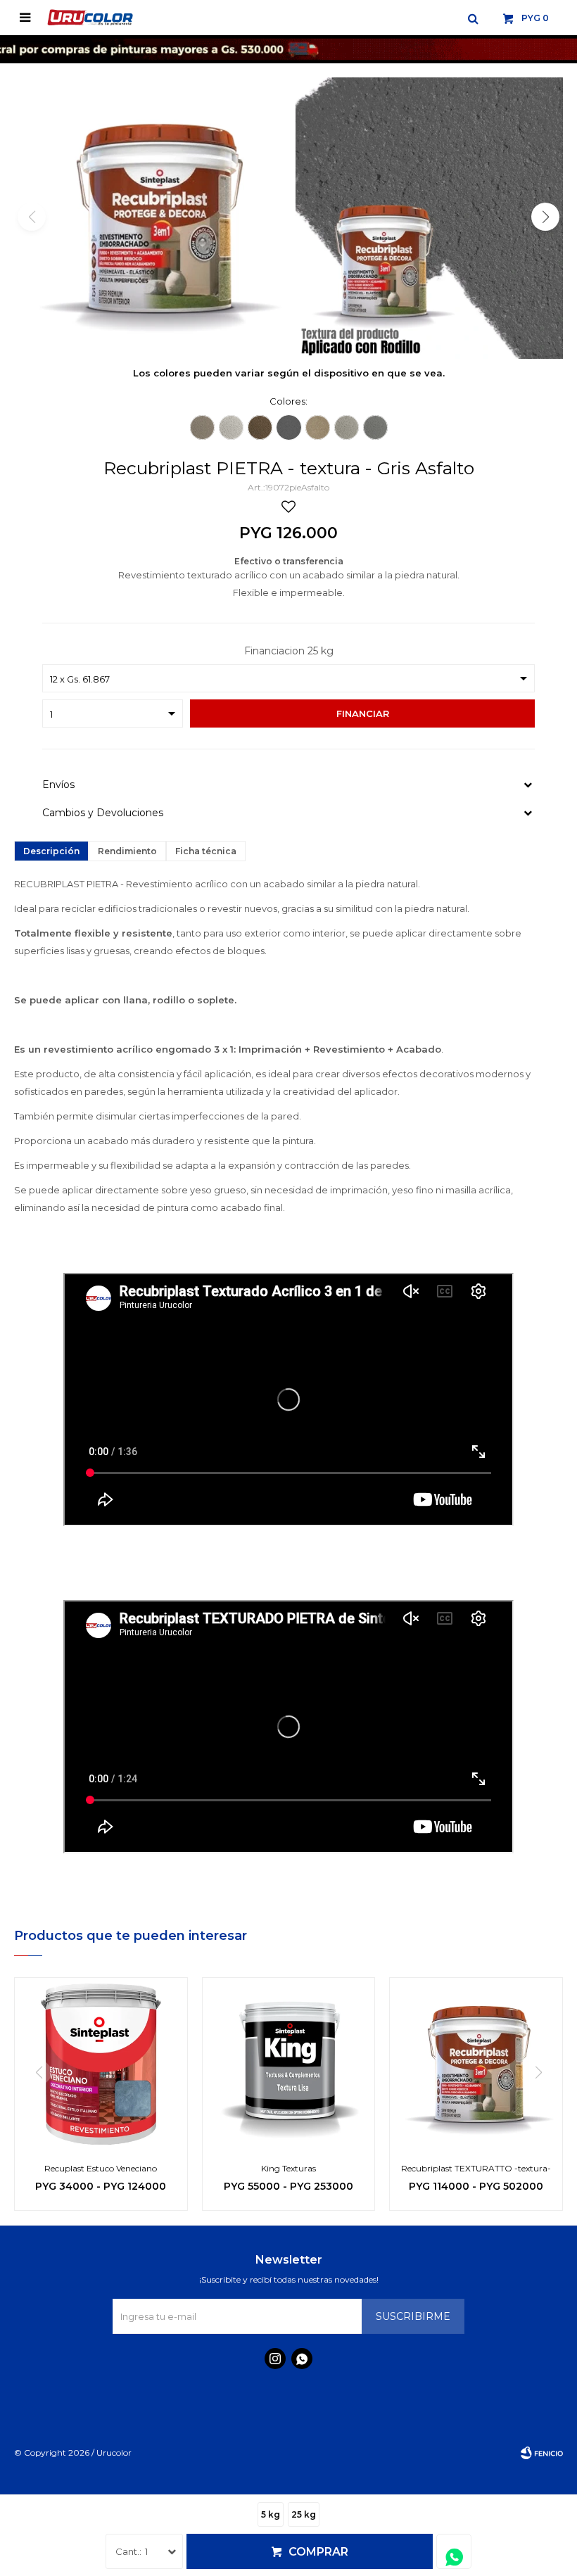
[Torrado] (318, 427)
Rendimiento (127, 851)
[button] (473, 18)
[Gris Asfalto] (289, 427)
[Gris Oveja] (231, 427)
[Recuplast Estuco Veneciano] (101, 2064)
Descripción (51, 851)
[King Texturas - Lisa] (289, 2064)
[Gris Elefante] (375, 427)
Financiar (363, 713)
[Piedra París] (202, 427)
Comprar (318, 2552)
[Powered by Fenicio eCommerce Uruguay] (542, 2453)
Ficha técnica (206, 851)
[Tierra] (260, 427)
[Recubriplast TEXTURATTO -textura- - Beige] (476, 2064)
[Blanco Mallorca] (347, 427)
